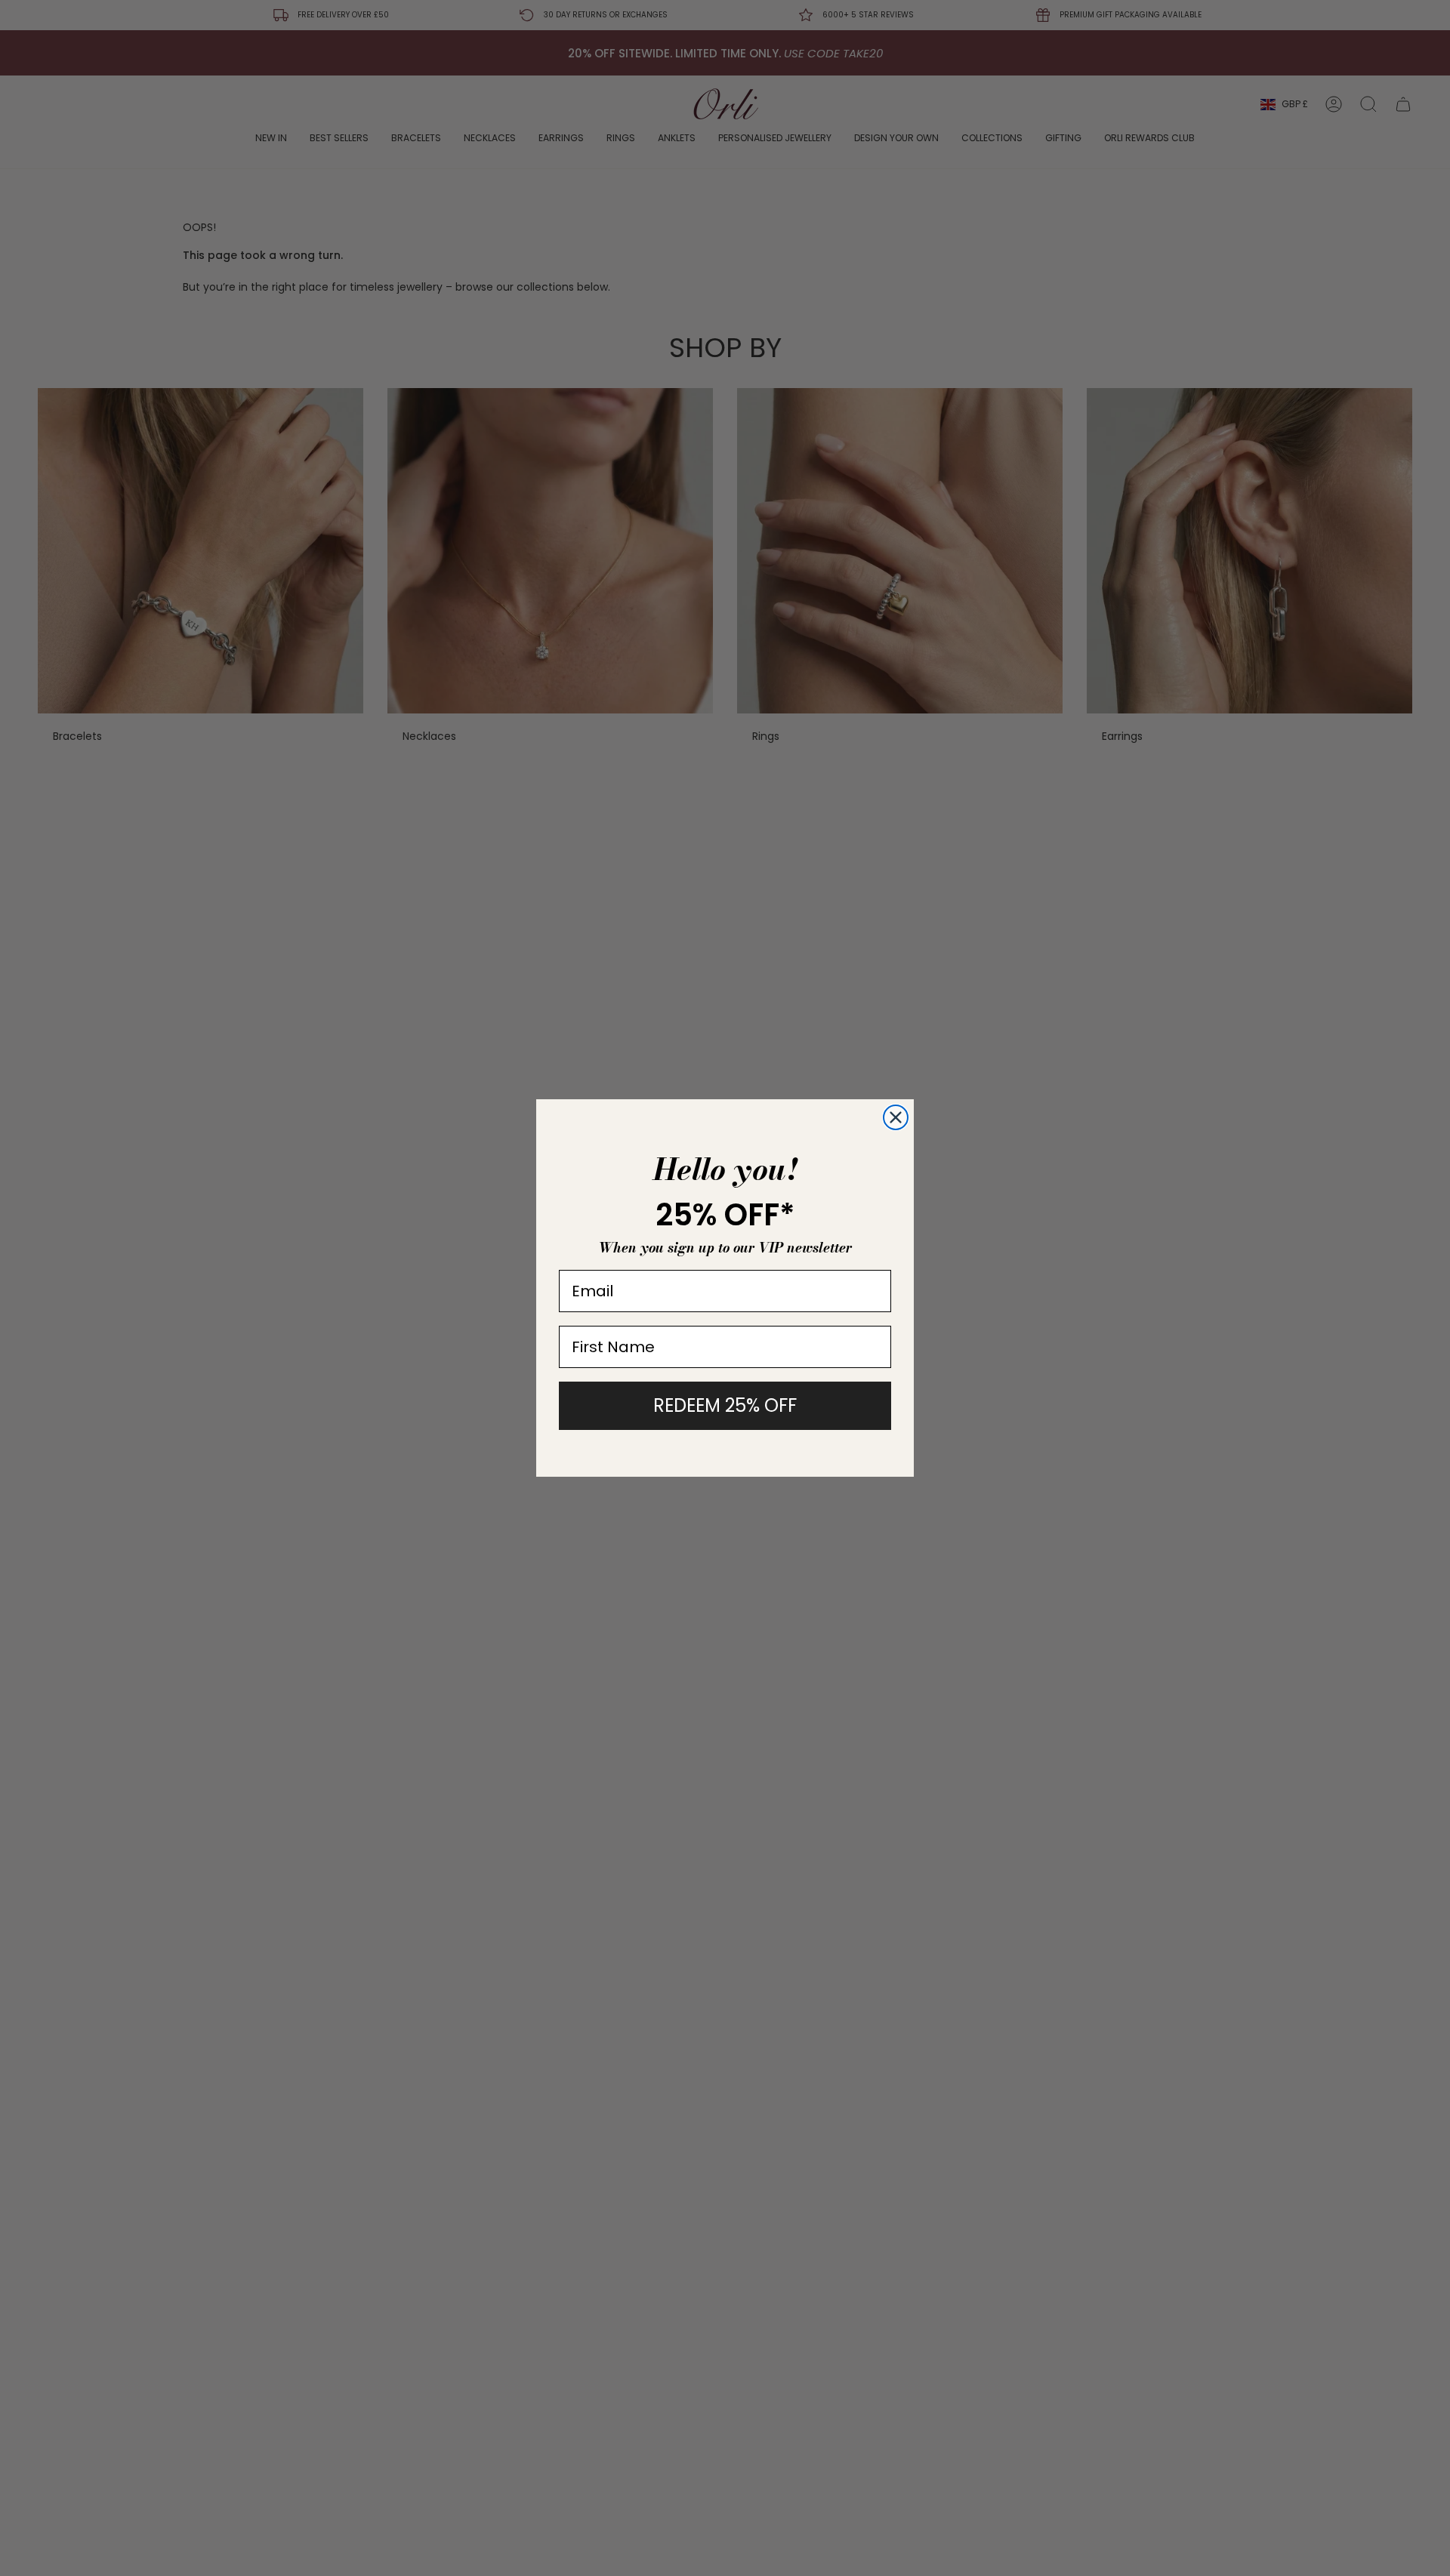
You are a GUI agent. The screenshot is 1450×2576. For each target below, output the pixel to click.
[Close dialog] (896, 1117)
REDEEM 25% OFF (725, 1405)
